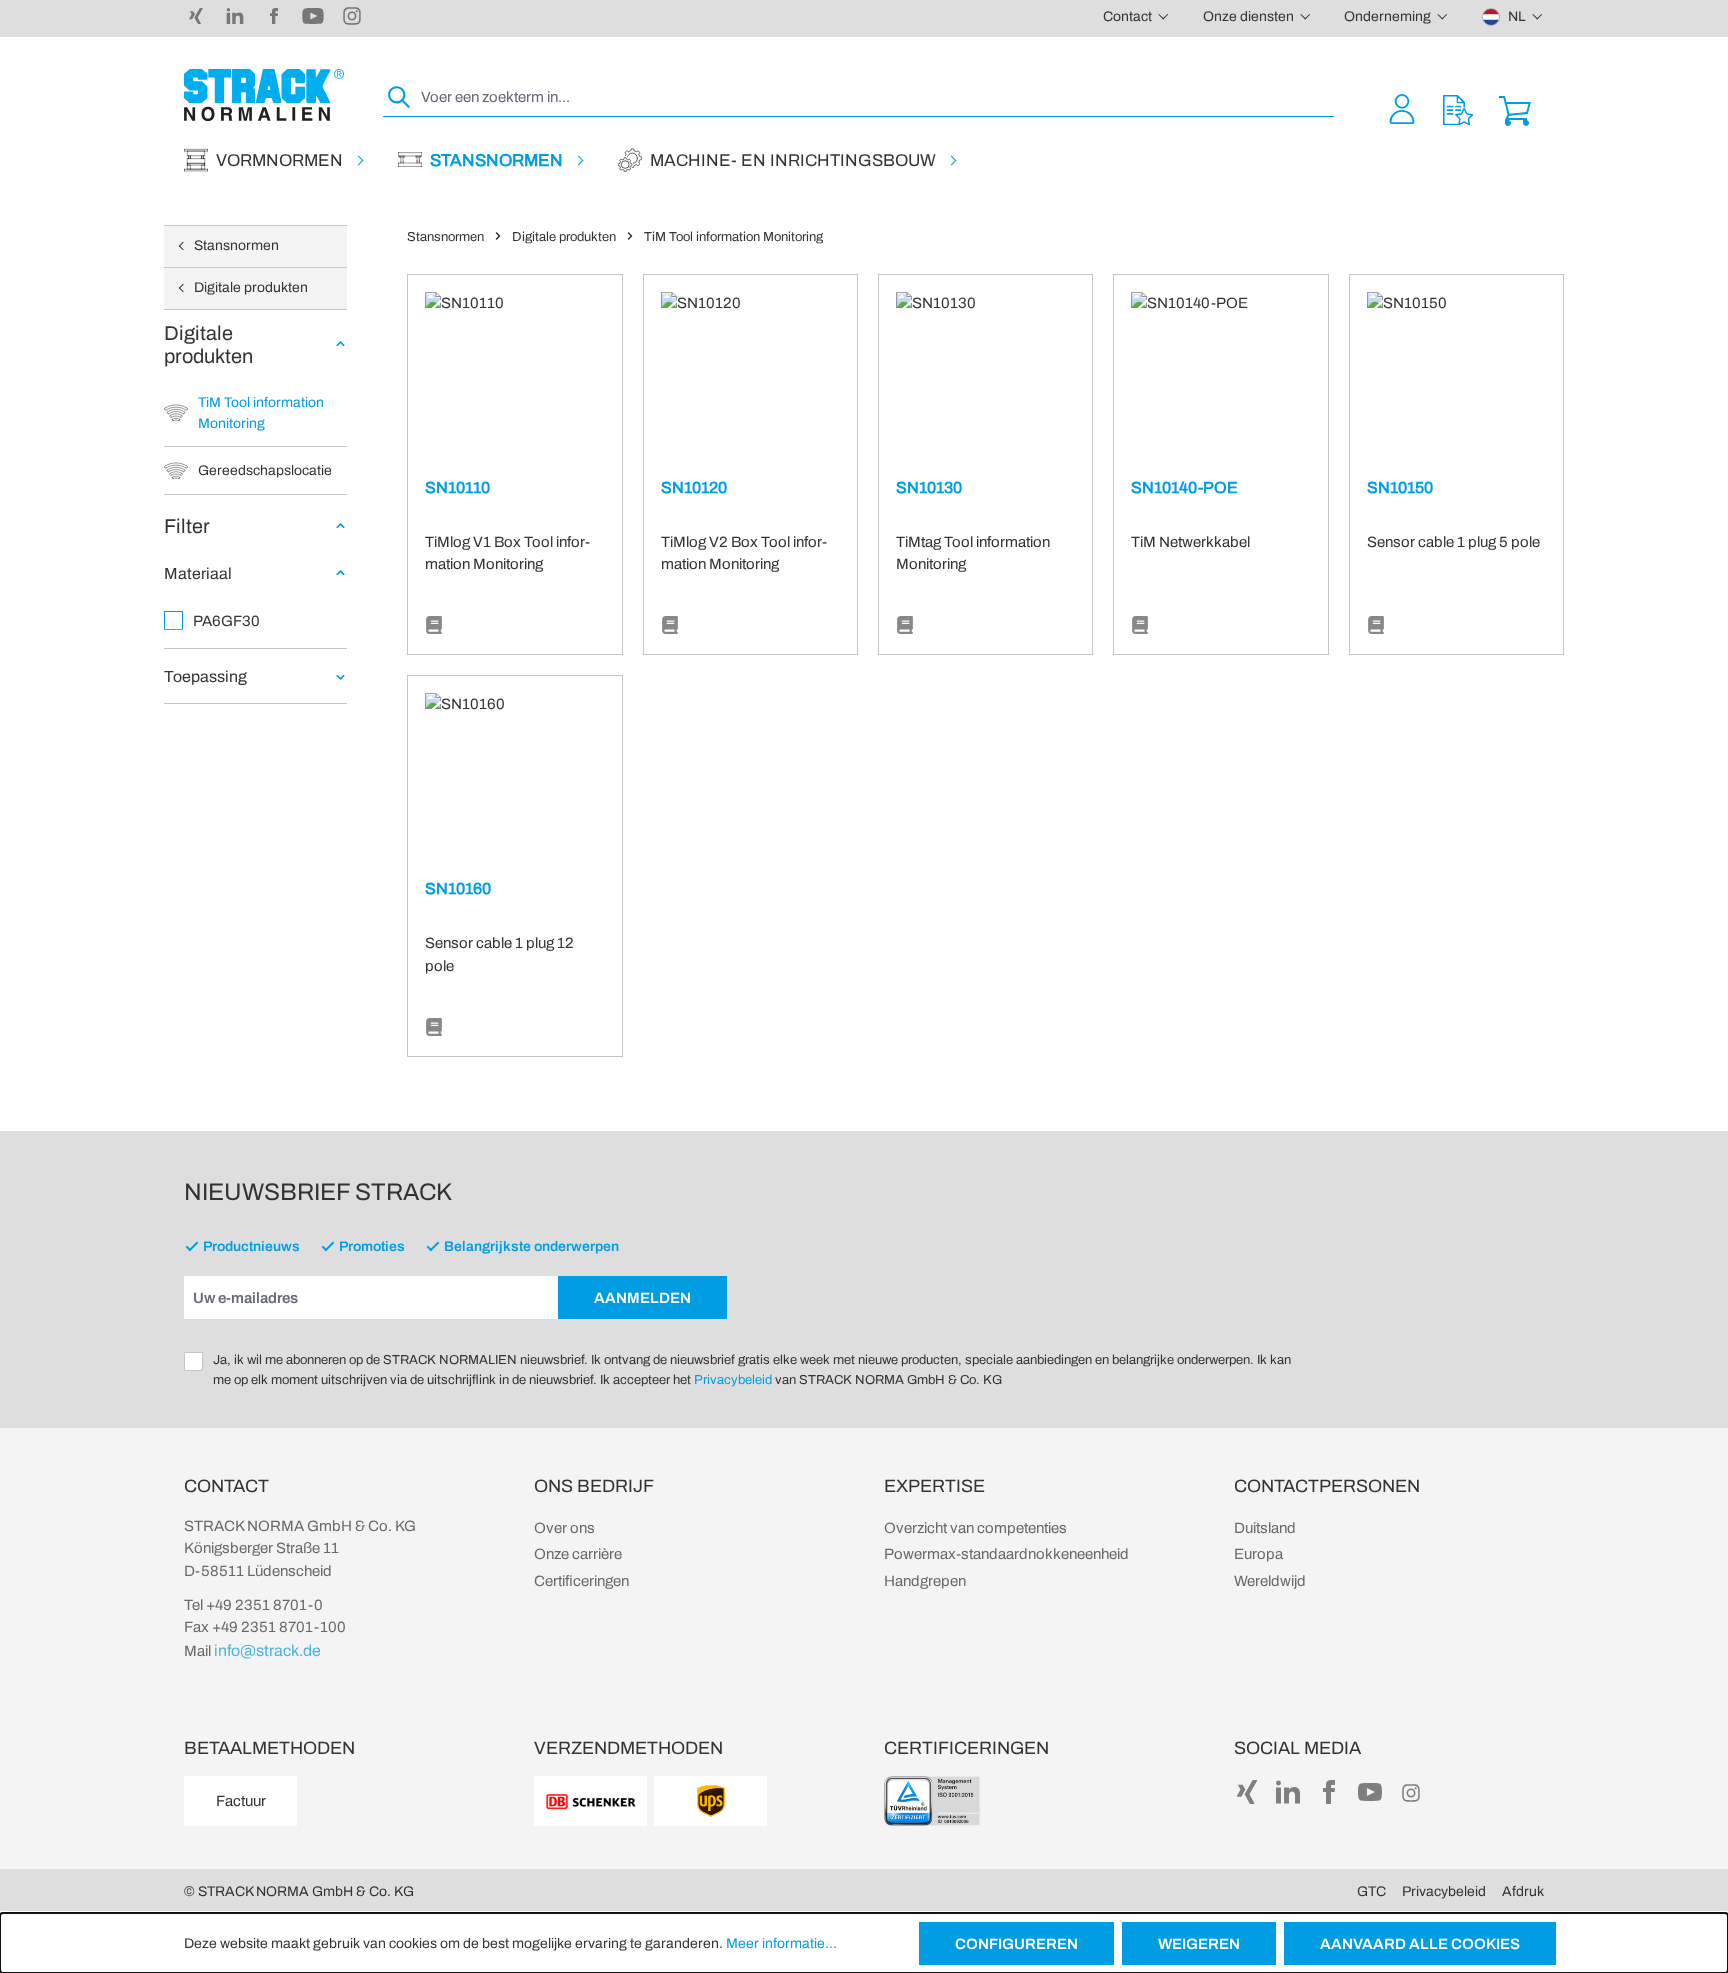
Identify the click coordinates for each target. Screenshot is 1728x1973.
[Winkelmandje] (1515, 108)
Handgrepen (925, 1581)
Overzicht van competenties (975, 1528)
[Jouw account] (1402, 108)
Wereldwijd (1270, 1581)
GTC (1371, 1891)
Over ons (564, 1528)
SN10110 (457, 487)
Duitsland (1265, 1528)
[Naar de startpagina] (264, 95)
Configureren (1016, 1944)
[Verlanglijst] (1458, 108)
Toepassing (205, 676)
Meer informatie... (781, 1943)
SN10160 (458, 888)
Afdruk (1523, 1891)
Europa (1258, 1554)
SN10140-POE (1184, 487)
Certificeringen (581, 1581)
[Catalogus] (434, 626)
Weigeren (1199, 1944)
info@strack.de (267, 1650)
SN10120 (694, 487)
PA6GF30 (226, 621)
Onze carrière (578, 1554)
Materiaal (198, 573)
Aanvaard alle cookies (1420, 1944)
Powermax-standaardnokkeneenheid (1006, 1554)
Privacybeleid (733, 1380)
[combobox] (875, 97)
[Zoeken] (400, 97)
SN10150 (1400, 487)
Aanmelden (642, 1298)
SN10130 (929, 487)
